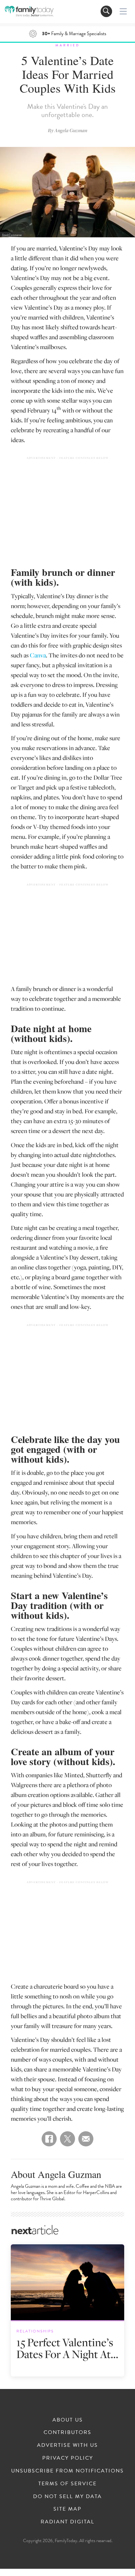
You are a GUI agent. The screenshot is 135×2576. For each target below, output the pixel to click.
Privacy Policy (68, 2458)
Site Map (67, 2509)
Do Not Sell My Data (67, 2496)
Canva (38, 655)
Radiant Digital (67, 2522)
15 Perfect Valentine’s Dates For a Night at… (67, 2348)
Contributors (67, 2432)
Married (67, 45)
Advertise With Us (67, 2445)
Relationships (35, 2331)
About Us (68, 2420)
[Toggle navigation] (106, 11)
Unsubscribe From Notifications (67, 2471)
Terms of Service (67, 2484)
